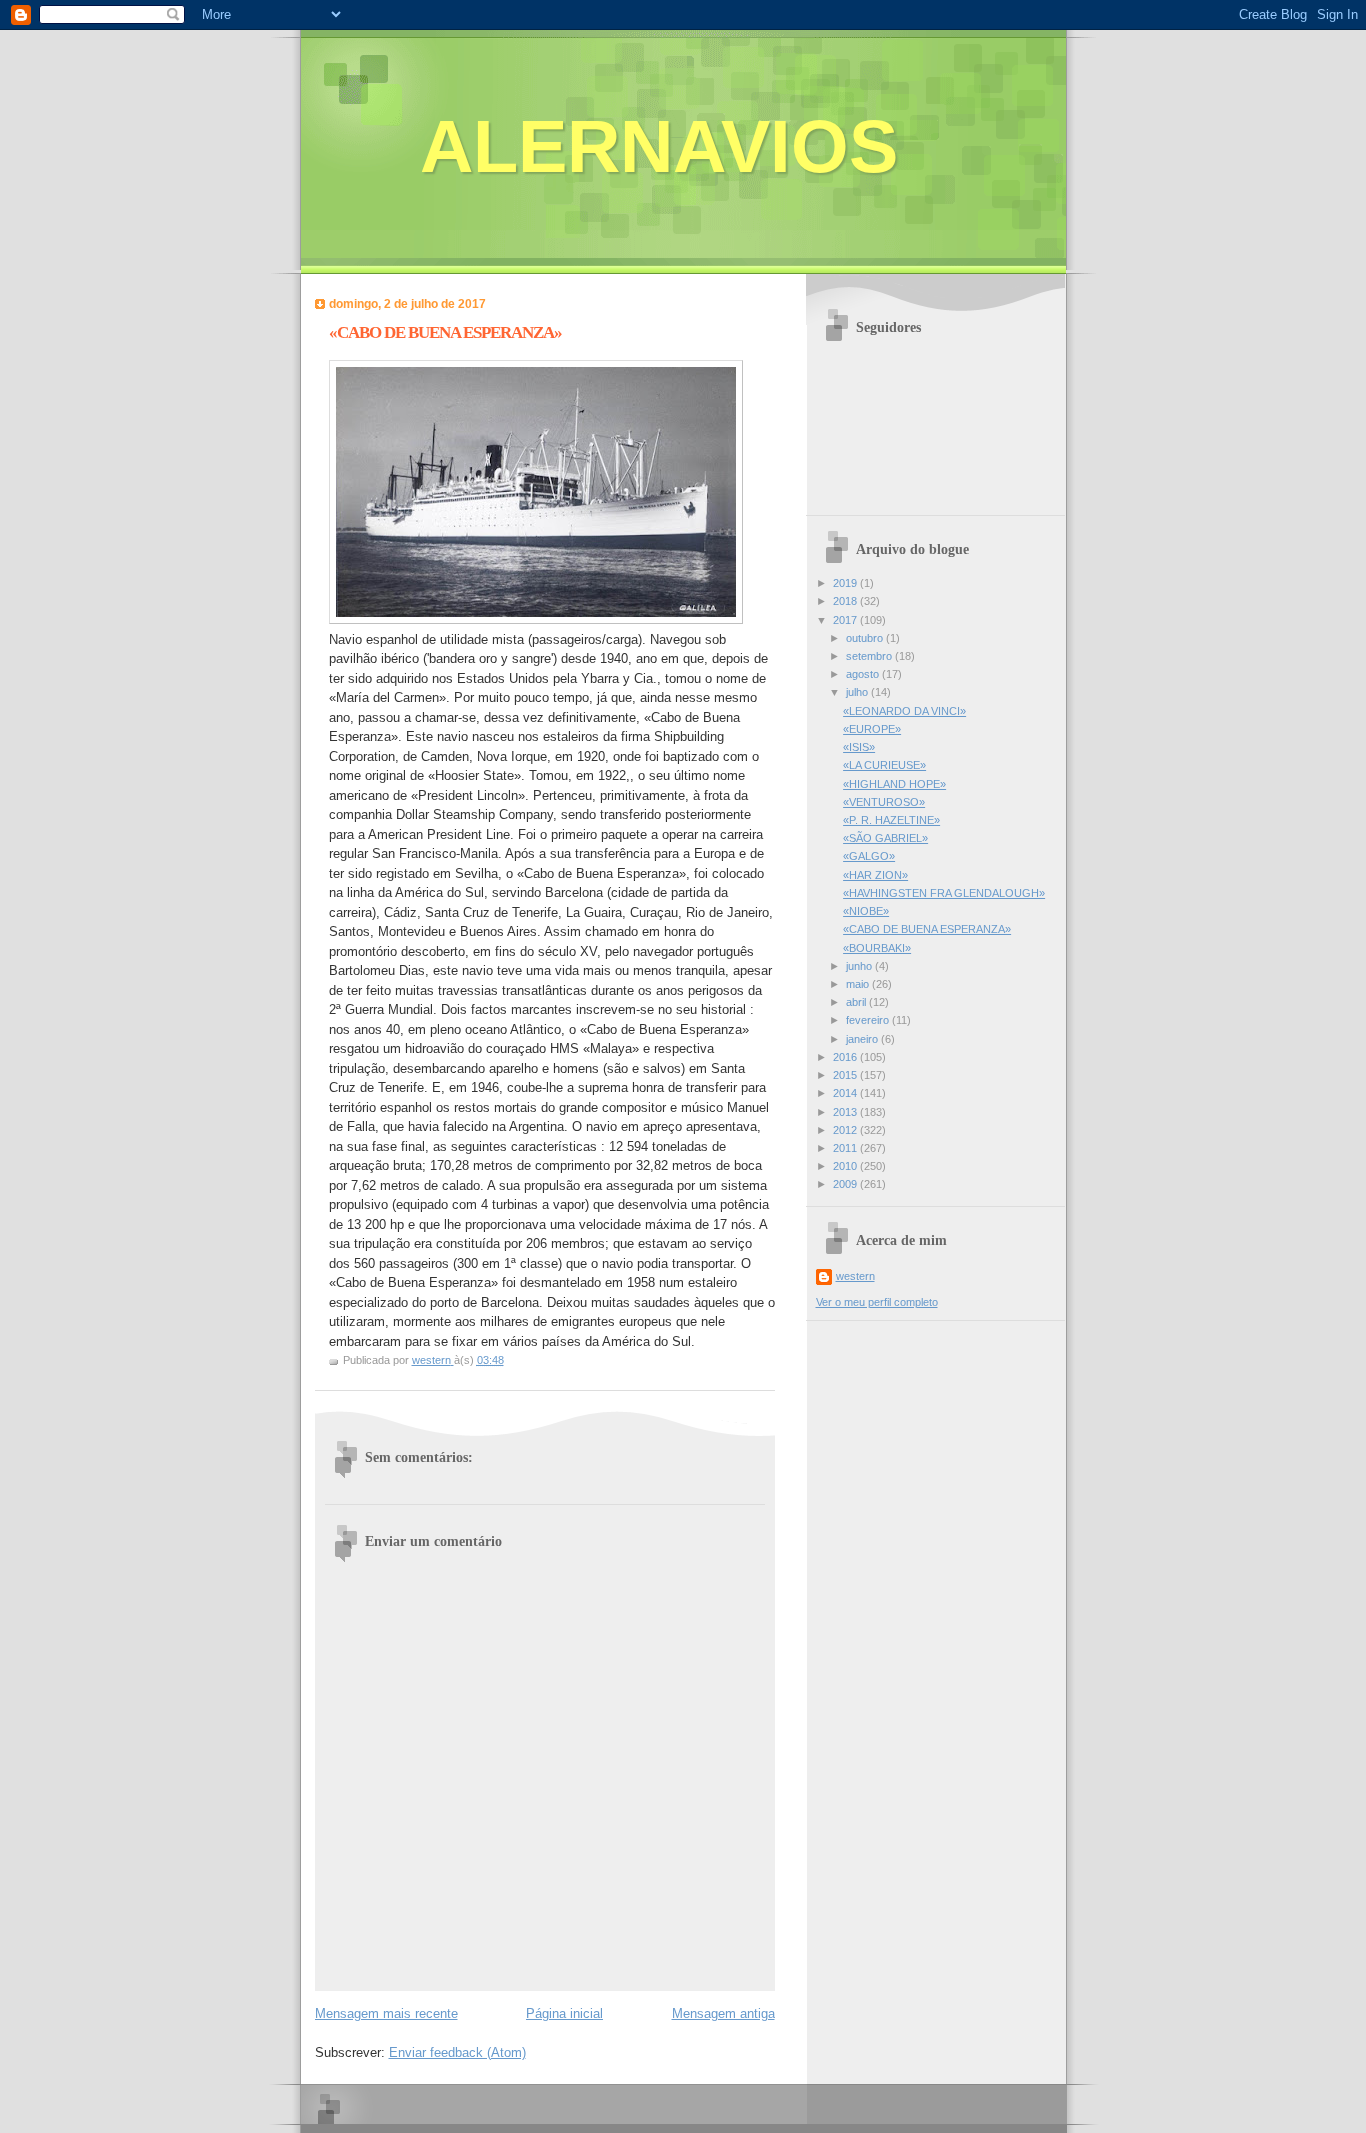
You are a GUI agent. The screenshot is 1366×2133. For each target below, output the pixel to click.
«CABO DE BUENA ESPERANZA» (927, 929)
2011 (846, 1148)
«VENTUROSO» (884, 802)
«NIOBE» (866, 911)
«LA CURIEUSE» (884, 765)
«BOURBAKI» (877, 948)
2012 (846, 1130)
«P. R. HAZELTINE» (891, 820)
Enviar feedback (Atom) (457, 2052)
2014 (846, 1093)
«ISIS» (859, 747)
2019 (846, 583)
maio (859, 984)
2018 (846, 601)
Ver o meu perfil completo (877, 1302)
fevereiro (869, 1020)
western (855, 1276)
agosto (864, 674)
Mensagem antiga (723, 2013)
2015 (846, 1075)
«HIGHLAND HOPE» (894, 784)
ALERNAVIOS (659, 146)
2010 (846, 1166)
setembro (870, 656)
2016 (846, 1057)
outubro (866, 638)
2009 (846, 1184)
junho (860, 966)
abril (857, 1002)
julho (858, 692)
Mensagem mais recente (386, 2013)
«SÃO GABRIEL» (885, 838)
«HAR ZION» (875, 875)
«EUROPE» (872, 729)
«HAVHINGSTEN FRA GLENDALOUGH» (944, 893)
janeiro (863, 1039)
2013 (846, 1112)
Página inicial (564, 2013)
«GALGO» (869, 856)
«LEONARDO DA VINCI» (904, 711)
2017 (846, 620)
